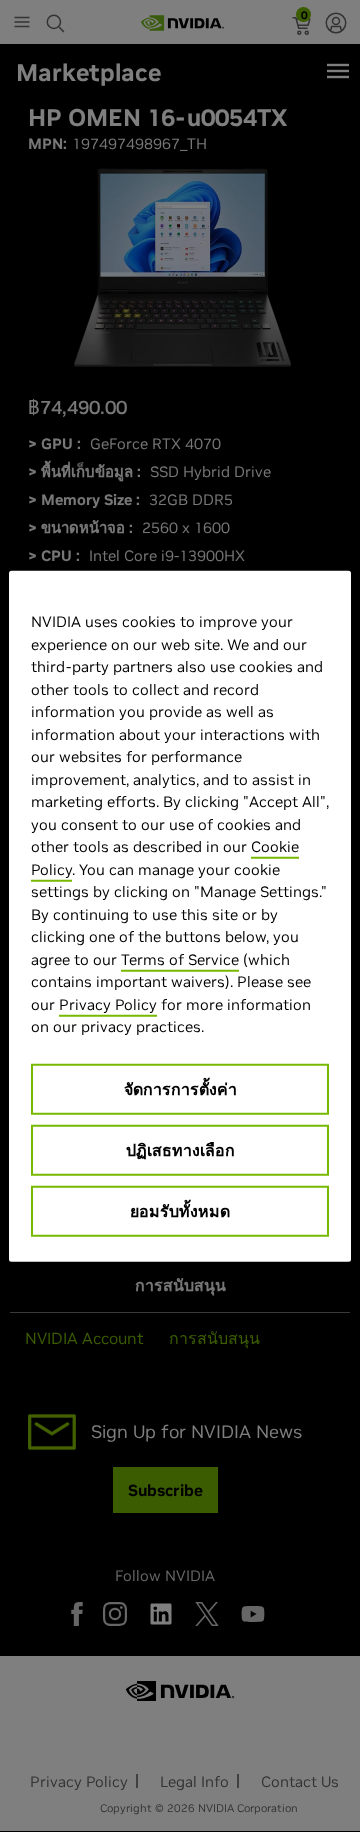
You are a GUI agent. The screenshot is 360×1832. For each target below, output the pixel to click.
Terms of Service (180, 958)
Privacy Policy (108, 1003)
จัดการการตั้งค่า (180, 1088)
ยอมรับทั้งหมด (180, 1210)
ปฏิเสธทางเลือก (180, 1149)
